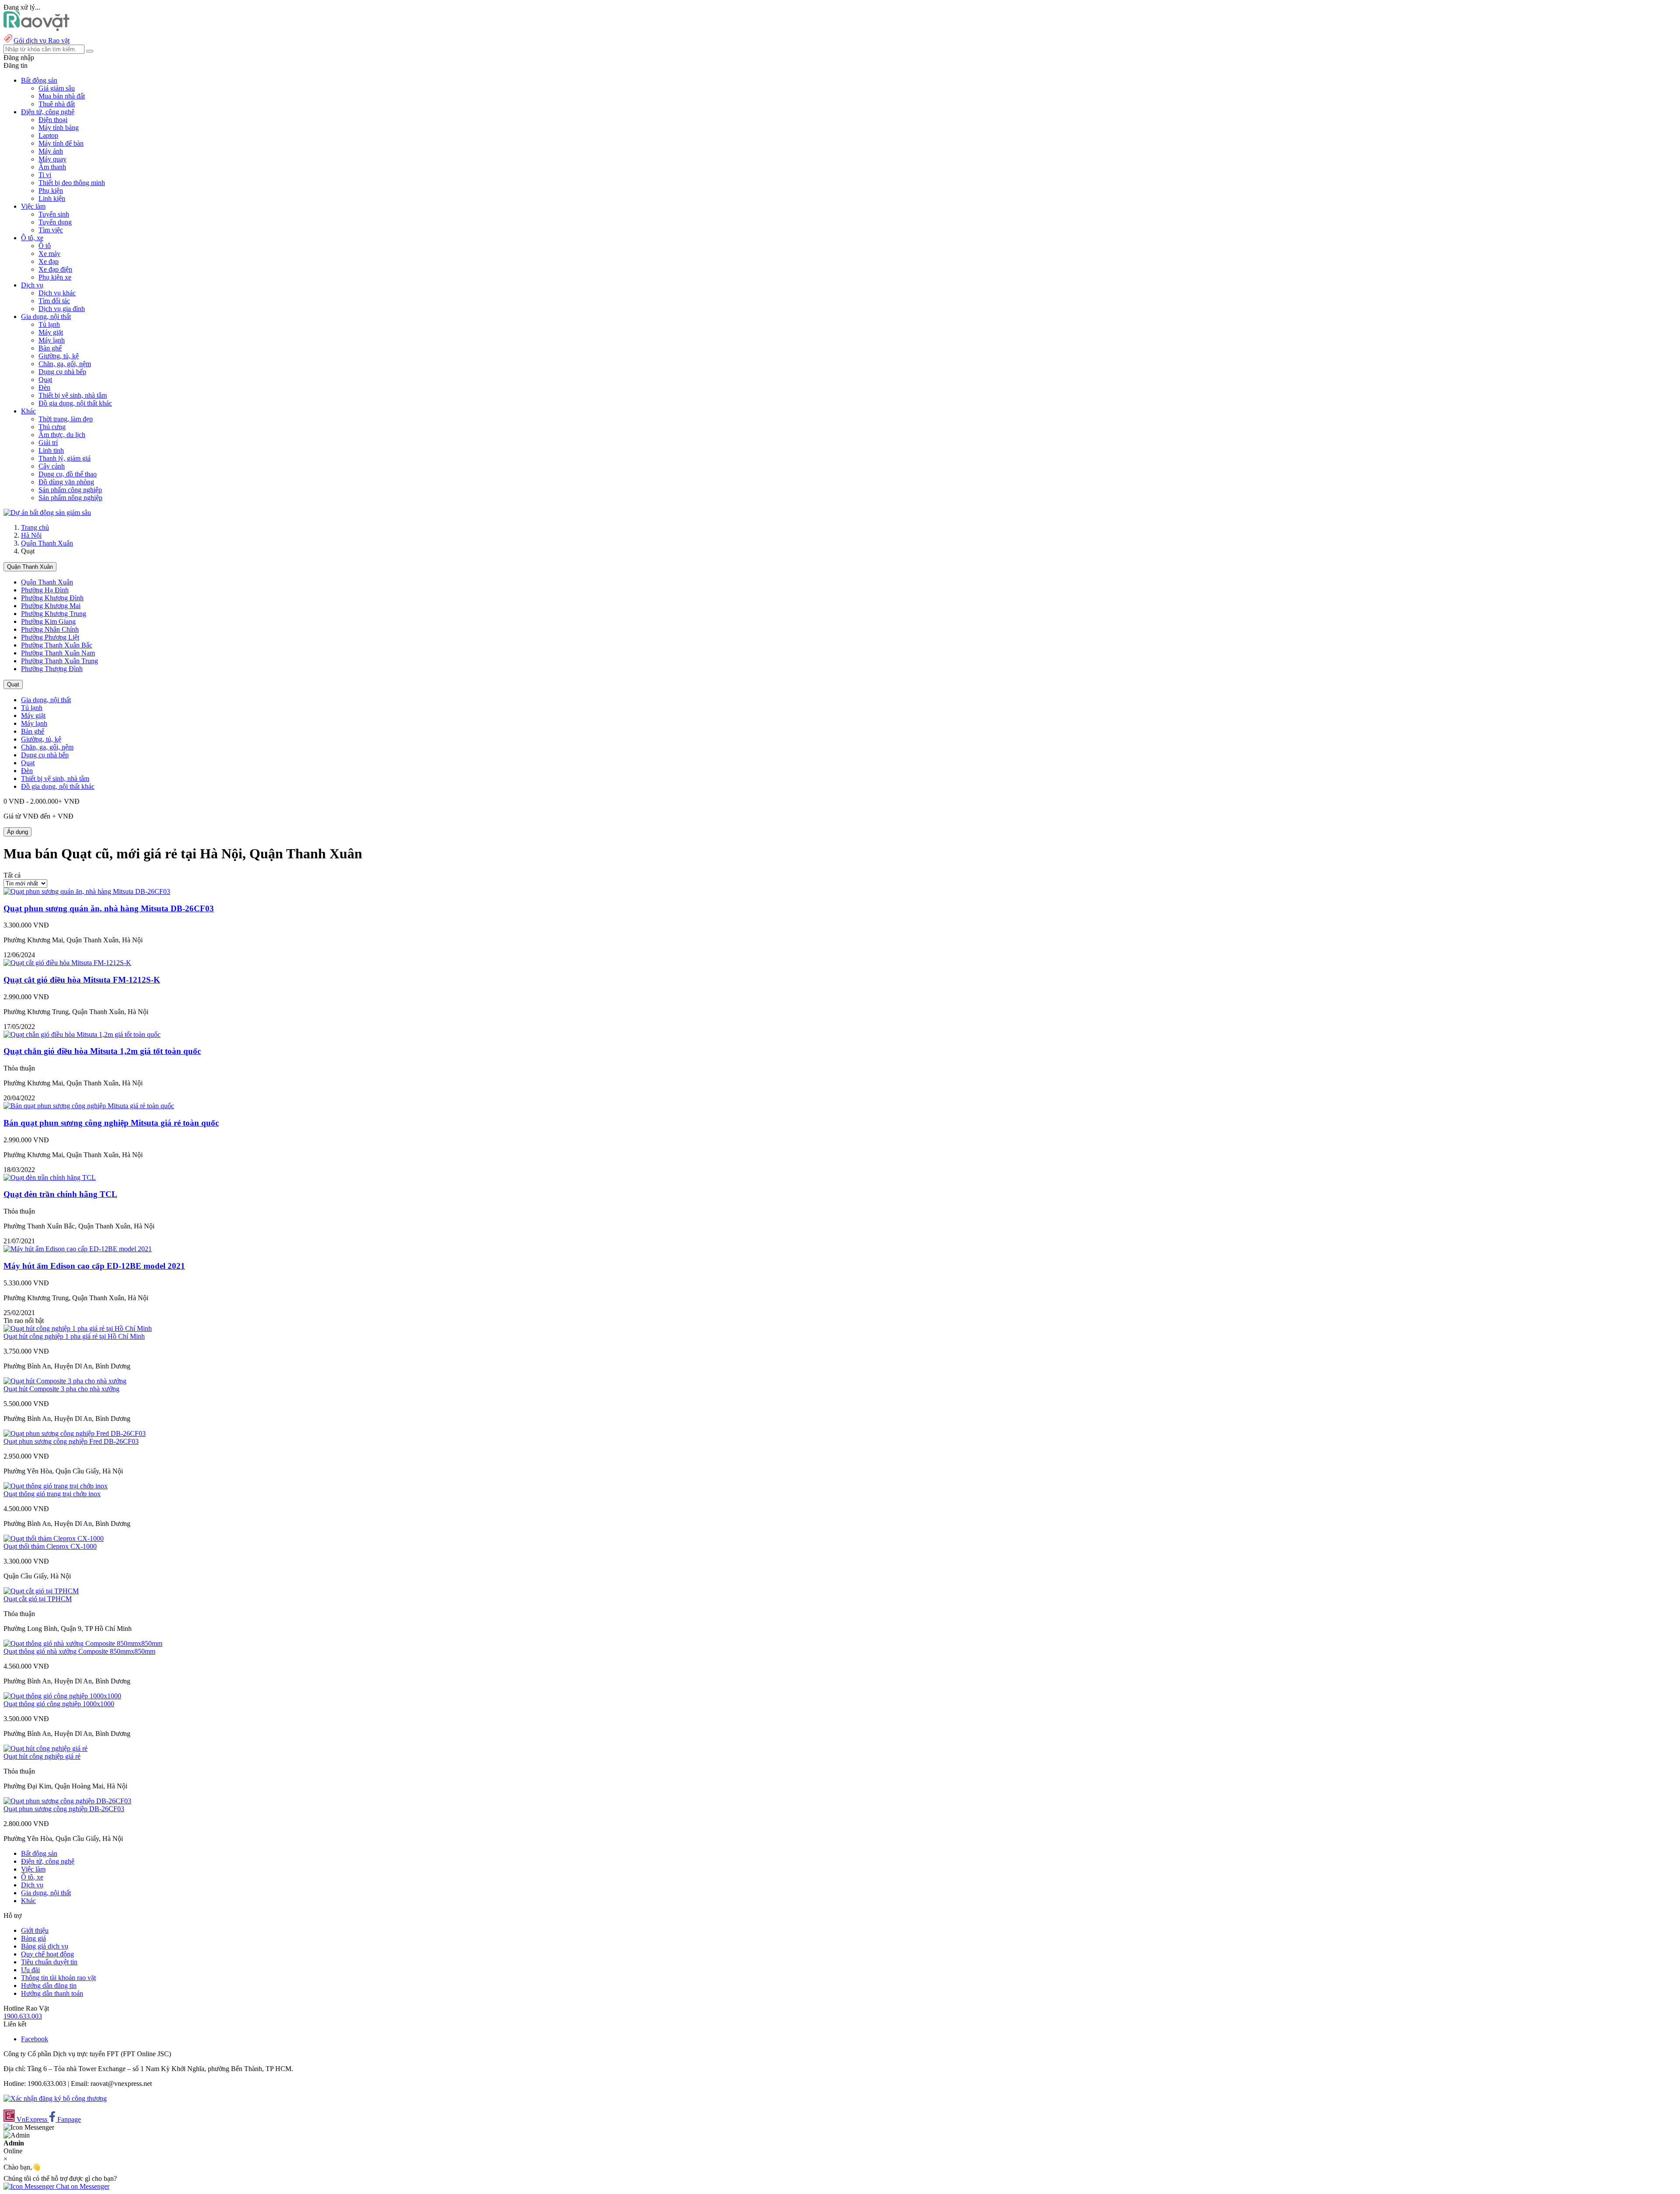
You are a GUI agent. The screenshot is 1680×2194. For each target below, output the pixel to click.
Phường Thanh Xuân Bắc (57, 645)
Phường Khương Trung (54, 614)
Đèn (44, 387)
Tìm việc (51, 230)
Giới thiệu (35, 1930)
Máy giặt (51, 332)
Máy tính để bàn (61, 143)
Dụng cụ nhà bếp (62, 372)
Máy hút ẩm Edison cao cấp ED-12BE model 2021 (94, 1266)
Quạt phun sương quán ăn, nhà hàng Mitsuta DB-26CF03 (109, 908)
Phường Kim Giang (48, 621)
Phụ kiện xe (55, 277)
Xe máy (49, 254)
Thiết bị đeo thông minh (72, 183)
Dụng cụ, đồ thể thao (68, 474)
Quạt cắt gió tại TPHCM (38, 1599)
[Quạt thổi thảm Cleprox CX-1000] (54, 1538)
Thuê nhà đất (57, 104)
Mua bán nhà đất (62, 96)
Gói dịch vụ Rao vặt (42, 40)
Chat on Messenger (82, 2186)
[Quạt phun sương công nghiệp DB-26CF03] (67, 1801)
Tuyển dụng (55, 222)
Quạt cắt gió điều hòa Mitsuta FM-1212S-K (82, 980)
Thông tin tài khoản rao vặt (58, 1978)
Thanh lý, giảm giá (65, 458)
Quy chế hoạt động (47, 1954)
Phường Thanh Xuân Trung (59, 661)
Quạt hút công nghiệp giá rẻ (42, 1756)
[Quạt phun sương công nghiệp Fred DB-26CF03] (75, 1433)
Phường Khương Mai (51, 606)
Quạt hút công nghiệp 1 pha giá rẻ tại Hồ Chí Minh (74, 1336)
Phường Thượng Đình (52, 669)
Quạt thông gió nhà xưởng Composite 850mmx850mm (79, 1651)
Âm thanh (52, 167)
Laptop (48, 135)
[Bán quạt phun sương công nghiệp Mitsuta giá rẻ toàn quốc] (89, 1106)
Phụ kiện (51, 191)
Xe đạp (49, 261)
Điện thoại (53, 120)
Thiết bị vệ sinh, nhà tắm (73, 395)
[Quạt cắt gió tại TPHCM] (41, 1591)
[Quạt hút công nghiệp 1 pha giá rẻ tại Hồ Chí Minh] (78, 1328)
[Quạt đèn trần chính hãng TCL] (50, 1177)
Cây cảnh (52, 466)
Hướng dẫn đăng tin (49, 1986)
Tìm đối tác (54, 301)
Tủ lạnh (49, 324)
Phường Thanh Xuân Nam (58, 653)
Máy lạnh (52, 340)
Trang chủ (35, 527)
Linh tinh (51, 450)
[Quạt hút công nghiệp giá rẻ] (45, 1748)
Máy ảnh (51, 151)
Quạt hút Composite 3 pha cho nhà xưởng (61, 1389)
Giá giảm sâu (57, 88)
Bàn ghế (50, 348)
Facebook (35, 2039)
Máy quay (52, 159)
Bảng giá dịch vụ (45, 1946)
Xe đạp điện (55, 269)
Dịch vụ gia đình (62, 309)
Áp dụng (17, 832)
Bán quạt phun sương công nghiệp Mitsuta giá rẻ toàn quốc (111, 1123)
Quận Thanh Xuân (47, 543)
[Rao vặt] (37, 29)
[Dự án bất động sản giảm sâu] (47, 513)
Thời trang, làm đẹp (66, 419)
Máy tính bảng (59, 128)
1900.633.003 (23, 2016)
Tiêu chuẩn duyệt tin (49, 1962)
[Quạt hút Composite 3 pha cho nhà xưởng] (65, 1381)
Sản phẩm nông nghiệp (70, 498)
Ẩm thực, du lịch (62, 435)
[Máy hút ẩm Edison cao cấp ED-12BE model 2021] (78, 1249)
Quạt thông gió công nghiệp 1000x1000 (59, 1704)
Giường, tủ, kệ (59, 356)
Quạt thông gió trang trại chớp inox (52, 1494)
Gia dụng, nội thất (46, 700)
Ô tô (45, 246)
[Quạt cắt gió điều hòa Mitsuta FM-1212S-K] (67, 963)
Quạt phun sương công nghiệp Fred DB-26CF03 (71, 1441)
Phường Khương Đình (52, 598)
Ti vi (45, 175)
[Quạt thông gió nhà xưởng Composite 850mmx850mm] (83, 1643)
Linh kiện (52, 198)
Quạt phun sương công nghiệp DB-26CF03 (64, 1809)
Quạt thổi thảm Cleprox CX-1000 (50, 1546)
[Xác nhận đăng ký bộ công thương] (55, 2098)
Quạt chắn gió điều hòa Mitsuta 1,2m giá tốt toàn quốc (102, 1051)
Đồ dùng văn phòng (66, 482)
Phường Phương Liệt (50, 637)
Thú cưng (52, 427)
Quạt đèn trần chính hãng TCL (60, 1194)
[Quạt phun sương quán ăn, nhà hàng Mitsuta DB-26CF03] (87, 891)
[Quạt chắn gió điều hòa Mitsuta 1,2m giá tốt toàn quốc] (82, 1034)
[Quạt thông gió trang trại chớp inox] (56, 1486)
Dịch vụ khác (57, 293)
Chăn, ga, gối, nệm (65, 364)
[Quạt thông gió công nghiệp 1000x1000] (62, 1696)
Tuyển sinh (54, 214)
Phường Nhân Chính (50, 629)
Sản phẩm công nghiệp (70, 490)
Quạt (45, 380)
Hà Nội (31, 535)
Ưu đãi (30, 1970)
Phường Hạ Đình (45, 590)
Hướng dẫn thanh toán (52, 1993)
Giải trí (48, 443)
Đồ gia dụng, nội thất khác (75, 403)
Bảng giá (33, 1938)
